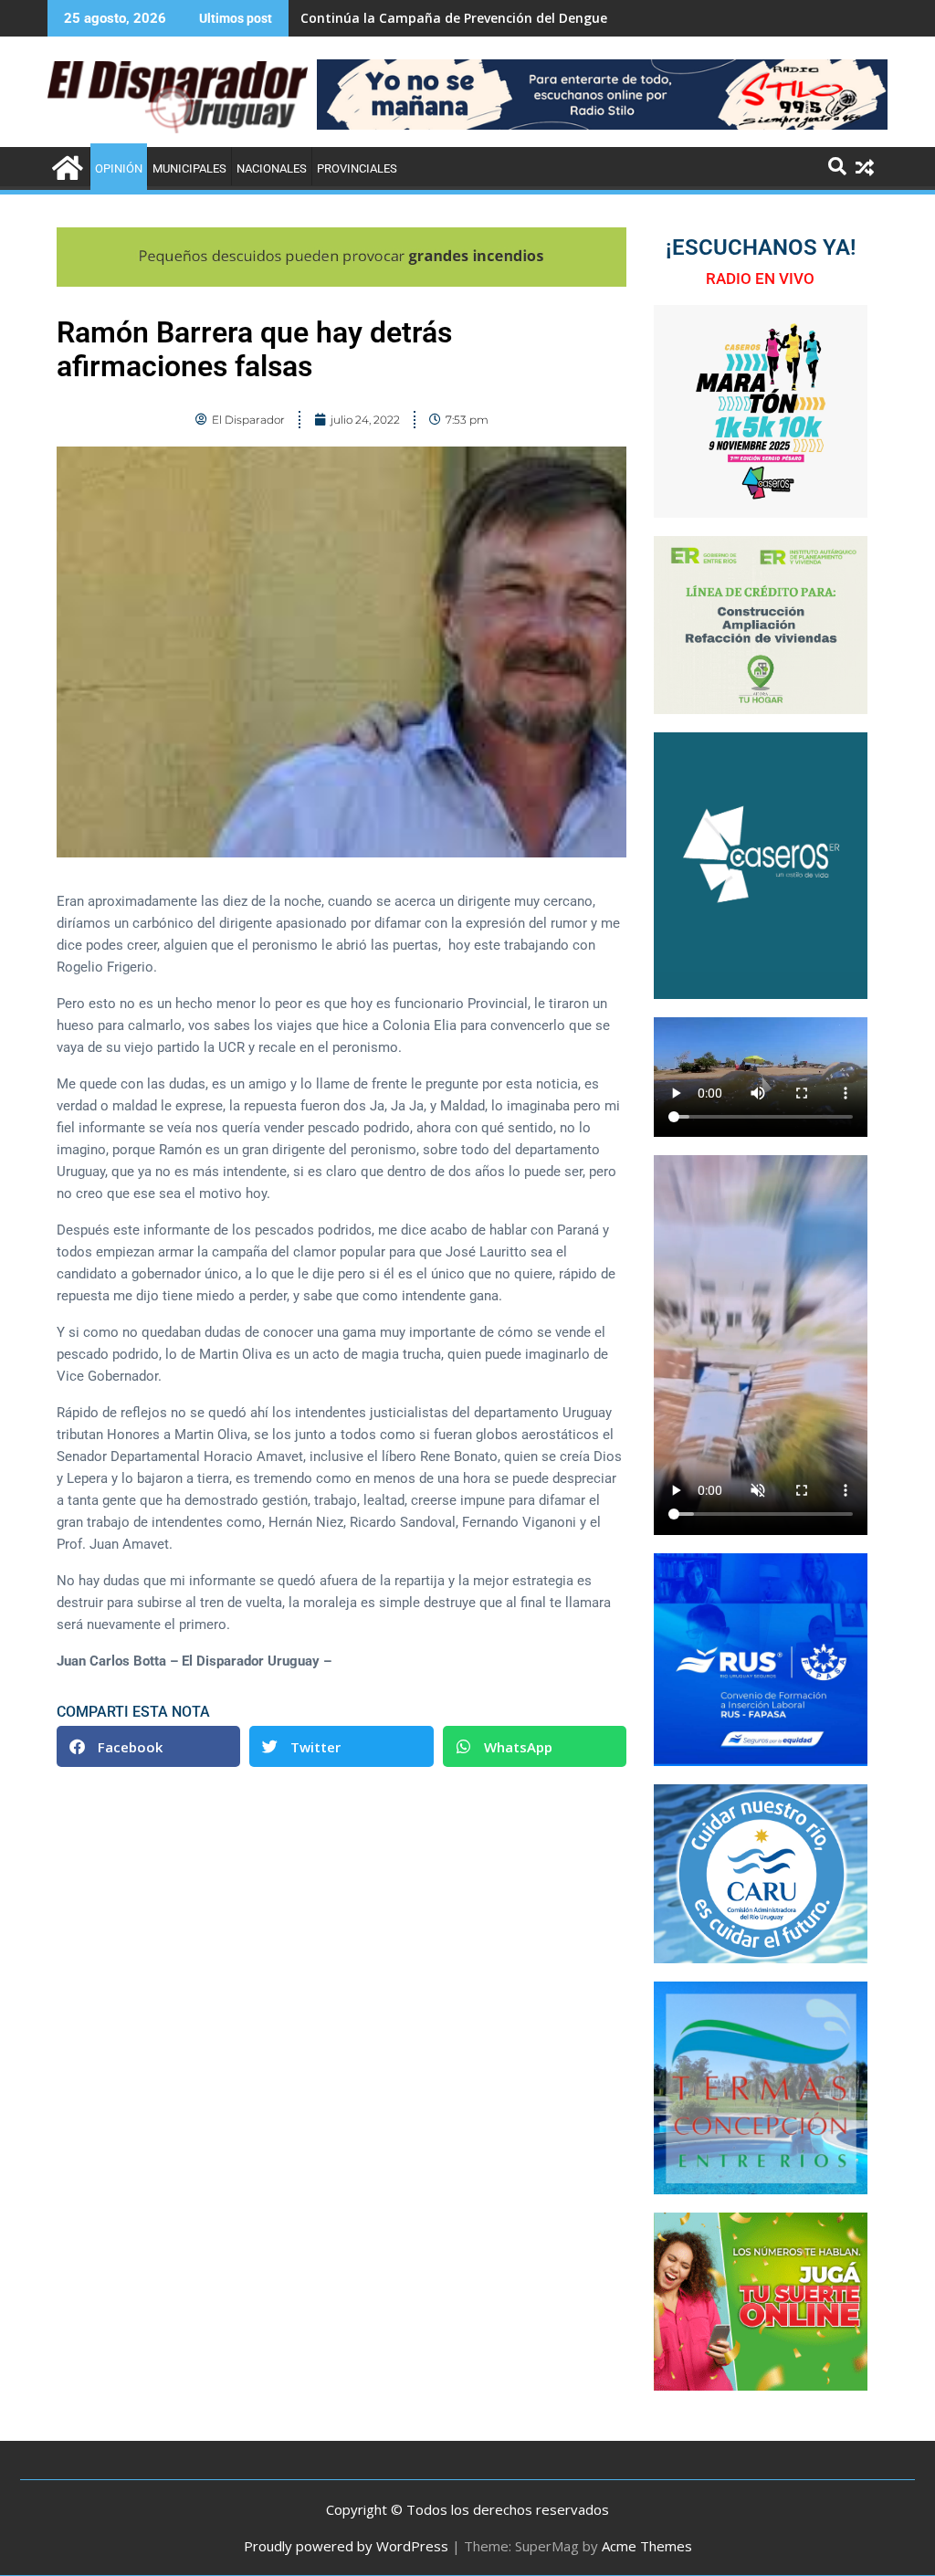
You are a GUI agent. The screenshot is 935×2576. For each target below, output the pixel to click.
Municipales (189, 168)
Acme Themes (647, 2546)
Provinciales (357, 168)
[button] (148, 1746)
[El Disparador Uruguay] (65, 166)
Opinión (119, 168)
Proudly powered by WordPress (346, 2546)
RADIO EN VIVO (760, 279)
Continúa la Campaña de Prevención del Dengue (454, 18)
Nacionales (272, 168)
